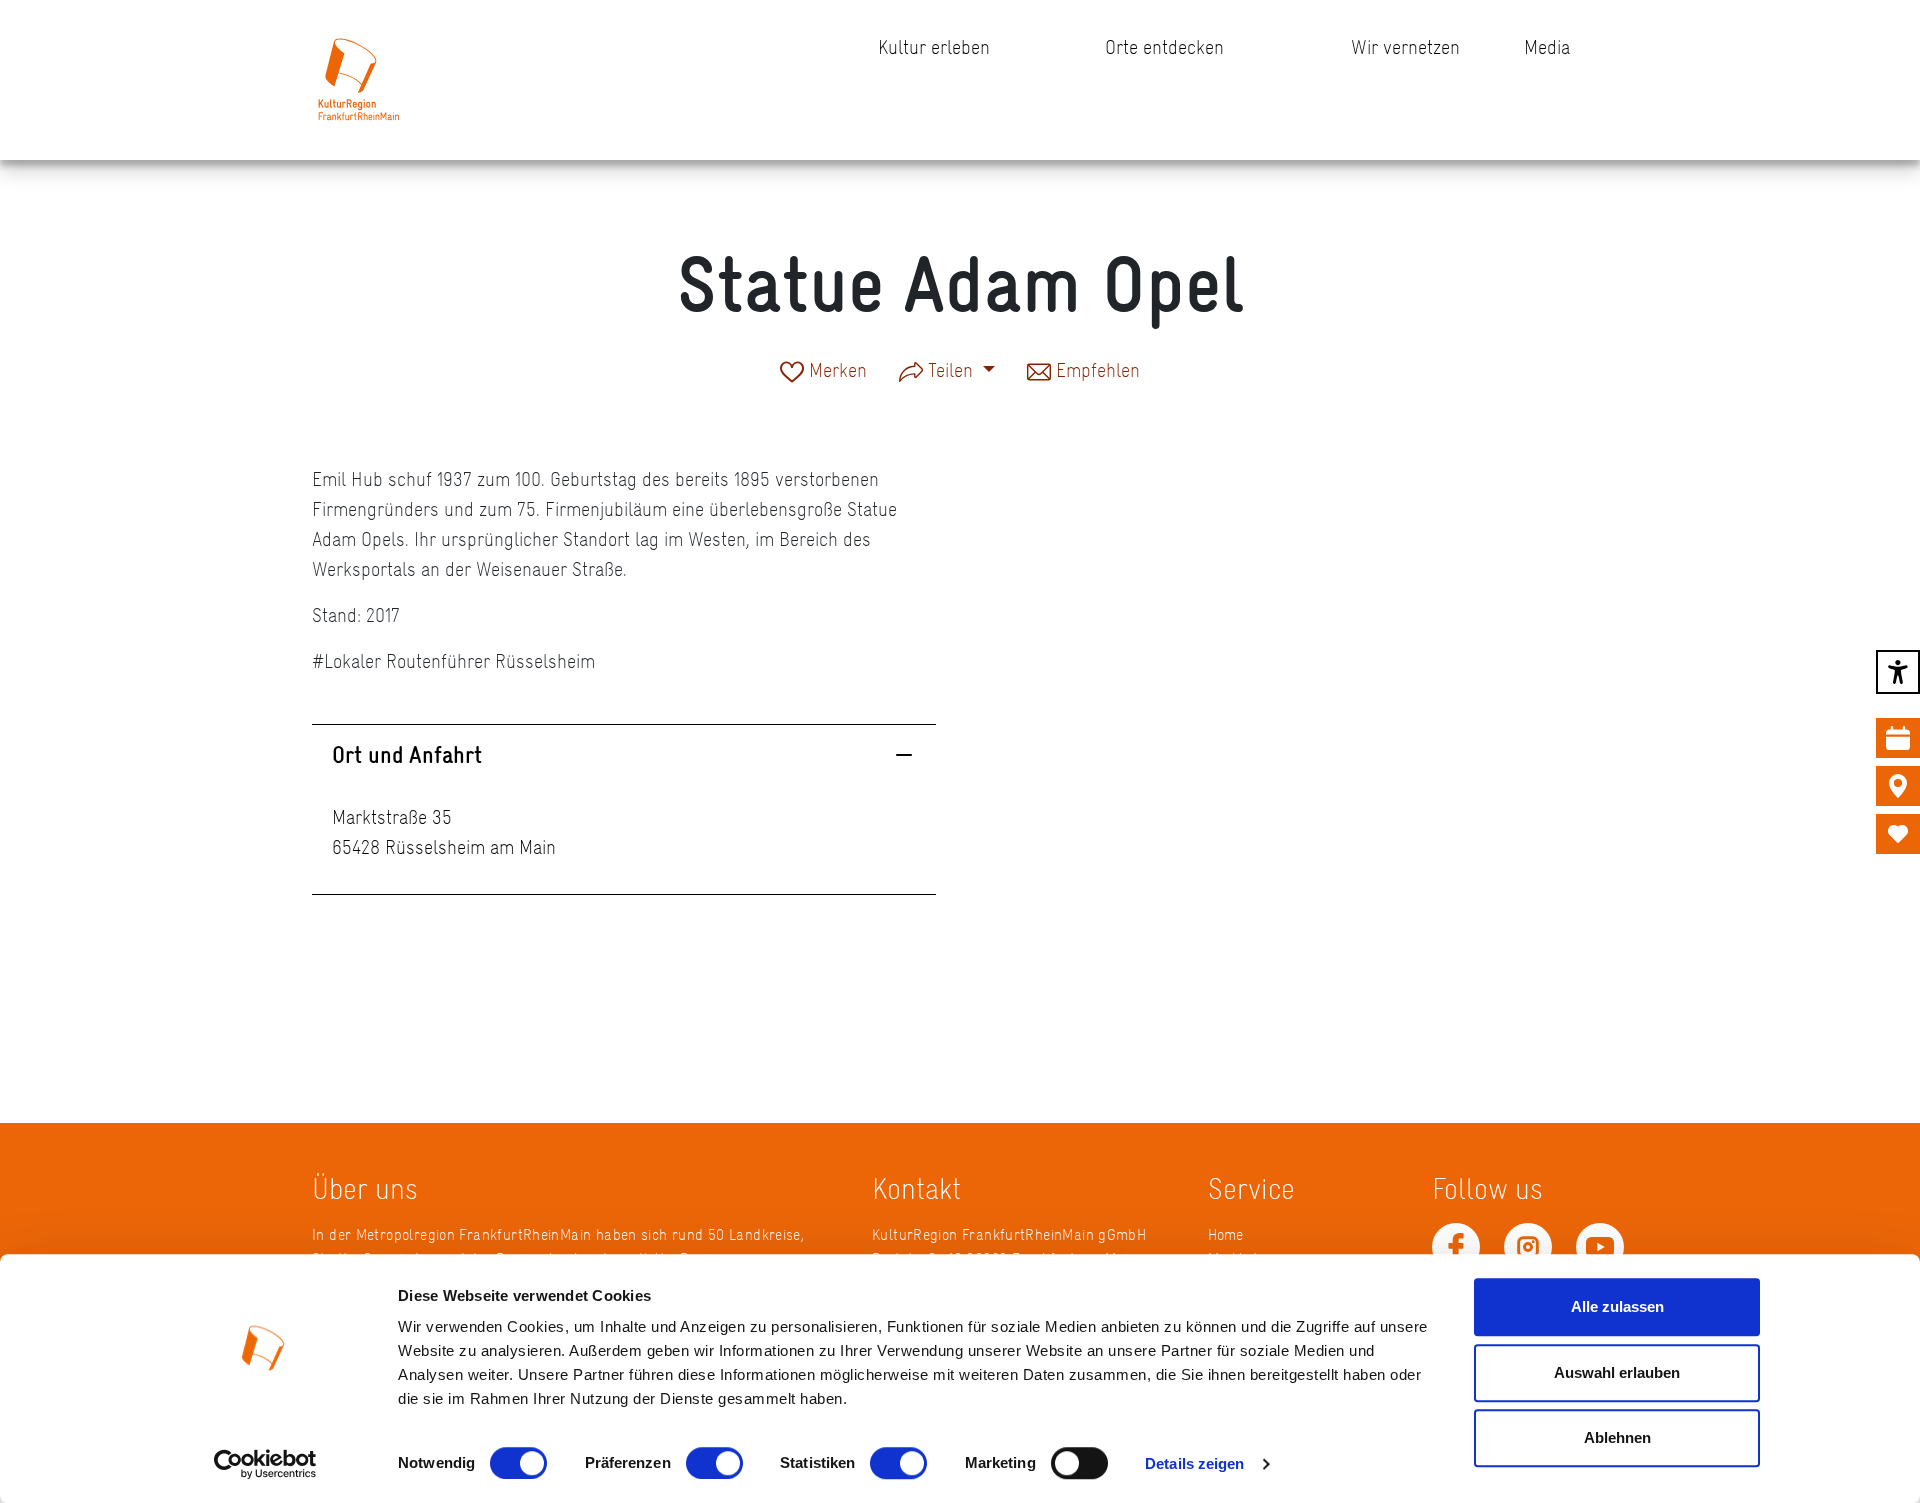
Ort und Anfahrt (407, 754)
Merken (835, 372)
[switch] (714, 1463)
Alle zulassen (1617, 1306)
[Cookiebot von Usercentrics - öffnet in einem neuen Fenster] (265, 1464)
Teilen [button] (950, 370)
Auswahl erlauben (1617, 1372)
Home (1225, 1234)
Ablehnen (1617, 1437)
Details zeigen (1194, 1463)
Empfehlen (1095, 372)
